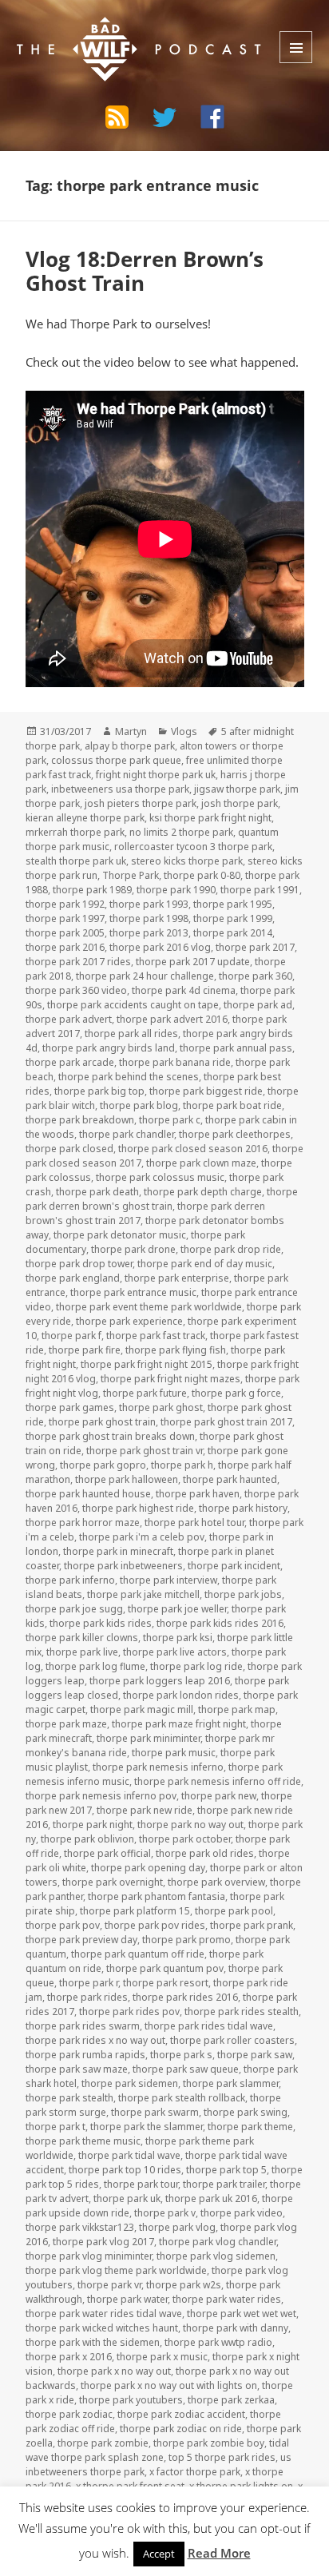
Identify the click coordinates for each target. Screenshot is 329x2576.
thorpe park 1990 (176, 890)
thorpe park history (243, 1508)
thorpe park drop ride (231, 1249)
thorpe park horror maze (83, 1523)
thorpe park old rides (205, 1853)
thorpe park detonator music (120, 1235)
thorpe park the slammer (147, 2127)
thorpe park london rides (181, 1695)
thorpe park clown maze (201, 1163)
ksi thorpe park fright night (210, 818)
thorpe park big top (99, 1091)
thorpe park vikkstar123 (80, 2227)
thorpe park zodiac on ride (181, 2429)
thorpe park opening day (148, 1868)
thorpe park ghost (161, 1407)
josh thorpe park (240, 803)
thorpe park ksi (178, 1638)
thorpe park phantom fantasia (157, 1896)
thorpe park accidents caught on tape (133, 1005)
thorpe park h (182, 1465)
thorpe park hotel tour (194, 1523)
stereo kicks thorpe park (187, 861)
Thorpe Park (131, 875)
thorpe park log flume (95, 1666)
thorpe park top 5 (226, 2170)
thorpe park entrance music (133, 1292)
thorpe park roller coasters (232, 2040)
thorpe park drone (133, 1249)
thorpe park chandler (127, 1134)
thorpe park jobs (243, 1594)
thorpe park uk (127, 2198)
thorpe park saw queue (186, 2069)
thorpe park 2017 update (193, 962)
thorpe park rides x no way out (95, 2040)
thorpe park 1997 (65, 918)
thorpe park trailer (224, 2184)
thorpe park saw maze (77, 2069)
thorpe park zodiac (69, 2414)
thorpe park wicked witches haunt (102, 2328)
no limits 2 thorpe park (181, 832)
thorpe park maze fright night (179, 1724)
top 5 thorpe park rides (222, 2457)
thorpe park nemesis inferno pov (101, 1796)
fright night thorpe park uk (156, 775)
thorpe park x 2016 (69, 2357)
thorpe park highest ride (138, 1508)
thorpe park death (97, 1192)
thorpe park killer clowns (82, 1638)
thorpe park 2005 (65, 933)
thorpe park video (242, 2213)
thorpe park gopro (103, 1465)
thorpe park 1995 (233, 904)
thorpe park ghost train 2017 (226, 1422)
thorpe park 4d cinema (184, 990)
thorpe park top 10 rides (125, 2170)
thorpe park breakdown (80, 1120)
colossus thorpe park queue (116, 760)
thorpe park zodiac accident (181, 2414)
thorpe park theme (250, 2127)
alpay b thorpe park (130, 746)
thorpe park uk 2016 (211, 2198)
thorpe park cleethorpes (235, 1134)
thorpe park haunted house (88, 1494)
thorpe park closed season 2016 (193, 1149)
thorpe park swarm (155, 2112)
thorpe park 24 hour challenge (145, 976)
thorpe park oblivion (87, 1839)
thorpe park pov (63, 1925)
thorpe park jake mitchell (143, 1594)
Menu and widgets (296, 47)
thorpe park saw (255, 2055)
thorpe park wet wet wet (242, 2314)
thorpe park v (165, 2213)
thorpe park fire (85, 1350)
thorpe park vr (109, 2285)
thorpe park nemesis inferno (158, 1767)
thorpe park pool (234, 1911)
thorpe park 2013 (149, 933)
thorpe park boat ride (232, 1105)
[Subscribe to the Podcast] (117, 117)
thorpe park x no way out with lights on (169, 2385)
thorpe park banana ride (175, 1062)
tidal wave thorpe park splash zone (157, 2450)
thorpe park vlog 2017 (103, 2242)
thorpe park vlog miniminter (89, 2256)
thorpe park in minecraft (118, 1551)
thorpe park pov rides (155, 1925)
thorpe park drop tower (79, 1264)
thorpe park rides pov (129, 2012)
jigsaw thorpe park (237, 789)
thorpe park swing (246, 2112)
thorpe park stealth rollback (182, 2098)
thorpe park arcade (70, 1062)
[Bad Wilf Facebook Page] (212, 117)
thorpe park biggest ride (206, 1091)
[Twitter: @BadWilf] (164, 120)
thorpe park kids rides (101, 1623)
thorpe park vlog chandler (218, 2242)
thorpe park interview (168, 1580)
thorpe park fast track (156, 1336)
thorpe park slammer (231, 2083)
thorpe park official (107, 1853)
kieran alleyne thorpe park (85, 818)
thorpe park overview (216, 1882)
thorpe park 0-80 (202, 875)
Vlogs (184, 731)
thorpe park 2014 (233, 933)
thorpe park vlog (177, 2227)
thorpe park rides (87, 1997)
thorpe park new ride (145, 1810)
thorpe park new (219, 1796)
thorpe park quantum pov (165, 1968)
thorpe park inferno (70, 1580)
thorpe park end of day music (205, 1264)
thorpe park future (145, 1393)
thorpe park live (82, 1652)
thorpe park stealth (69, 2098)
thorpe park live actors (175, 1652)
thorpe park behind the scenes (129, 1077)
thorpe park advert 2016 (172, 1019)
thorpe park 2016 (65, 947)
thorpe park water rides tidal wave (104, 2314)
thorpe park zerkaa (231, 2400)
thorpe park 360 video (76, 990)
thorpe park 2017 (255, 947)
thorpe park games (70, 1407)
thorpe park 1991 (260, 890)
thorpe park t (55, 2127)
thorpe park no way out (190, 1825)
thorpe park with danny (236, 2328)
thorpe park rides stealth (242, 2012)
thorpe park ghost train (102, 1422)
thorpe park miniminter (149, 1738)
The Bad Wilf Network (114, 29)
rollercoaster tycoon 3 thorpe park (193, 847)
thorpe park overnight (113, 1882)
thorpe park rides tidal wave (209, 2026)
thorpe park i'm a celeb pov (142, 1537)
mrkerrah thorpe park (75, 832)
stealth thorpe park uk (76, 861)
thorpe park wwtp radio (218, 2342)
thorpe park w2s (184, 2285)
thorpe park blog (139, 1105)
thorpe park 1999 (233, 918)
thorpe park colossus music (160, 1177)
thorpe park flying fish (176, 1350)
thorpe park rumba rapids (85, 2055)
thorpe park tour (141, 2184)
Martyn (131, 731)
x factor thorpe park (195, 2472)
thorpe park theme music (83, 2141)
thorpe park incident (234, 1566)
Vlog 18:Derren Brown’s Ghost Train (145, 271)
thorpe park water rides (227, 2299)
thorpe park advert (69, 1019)
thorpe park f (71, 1336)
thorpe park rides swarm (83, 2026)
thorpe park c (170, 1120)
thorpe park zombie (103, 2443)
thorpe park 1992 (65, 904)
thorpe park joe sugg (74, 1609)
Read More (219, 2553)
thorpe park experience (129, 1321)
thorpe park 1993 (149, 904)
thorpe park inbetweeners (123, 1566)
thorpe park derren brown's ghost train (162, 1199)
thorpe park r (89, 1983)
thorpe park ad (258, 1005)
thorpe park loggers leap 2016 (160, 1681)
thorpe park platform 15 (135, 1911)
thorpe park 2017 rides (78, 962)
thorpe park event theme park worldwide (149, 1307)
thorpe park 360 (256, 976)
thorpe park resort (166, 1983)
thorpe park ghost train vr (145, 1451)
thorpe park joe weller (177, 1609)
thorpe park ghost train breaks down (110, 1436)
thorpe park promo (186, 1940)
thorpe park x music (162, 2357)
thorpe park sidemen (130, 2083)
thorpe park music (174, 1753)
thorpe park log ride (196, 1666)
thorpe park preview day (81, 1940)
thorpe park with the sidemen (93, 2342)
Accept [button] (159, 2554)
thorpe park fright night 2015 (147, 1364)
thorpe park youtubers (131, 2400)
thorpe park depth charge (203, 1192)
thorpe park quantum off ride (138, 1954)
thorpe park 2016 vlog (160, 947)
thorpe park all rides (131, 1034)
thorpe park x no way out (114, 2371)
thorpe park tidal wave (129, 2155)
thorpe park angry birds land (109, 1048)
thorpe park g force (236, 1393)
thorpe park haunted (230, 1479)
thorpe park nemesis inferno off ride (218, 1781)
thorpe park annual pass (236, 1048)
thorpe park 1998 (149, 918)
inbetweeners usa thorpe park (120, 789)
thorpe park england (73, 1278)
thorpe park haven (198, 1494)
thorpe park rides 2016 (185, 1997)
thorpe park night (93, 1825)
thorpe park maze (66, 1724)
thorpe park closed (69, 1149)
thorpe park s (181, 2055)
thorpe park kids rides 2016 (220, 1623)
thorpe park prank (252, 1925)
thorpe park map (237, 1709)
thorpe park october (185, 1839)
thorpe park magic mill (142, 1709)
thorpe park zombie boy (209, 2443)
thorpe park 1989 (92, 890)
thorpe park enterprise (177, 1278)
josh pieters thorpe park (141, 803)
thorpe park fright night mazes (170, 1379)
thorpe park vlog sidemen (216, 2256)
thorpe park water (127, 2299)
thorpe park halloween (127, 1479)
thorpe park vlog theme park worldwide (116, 2270)
